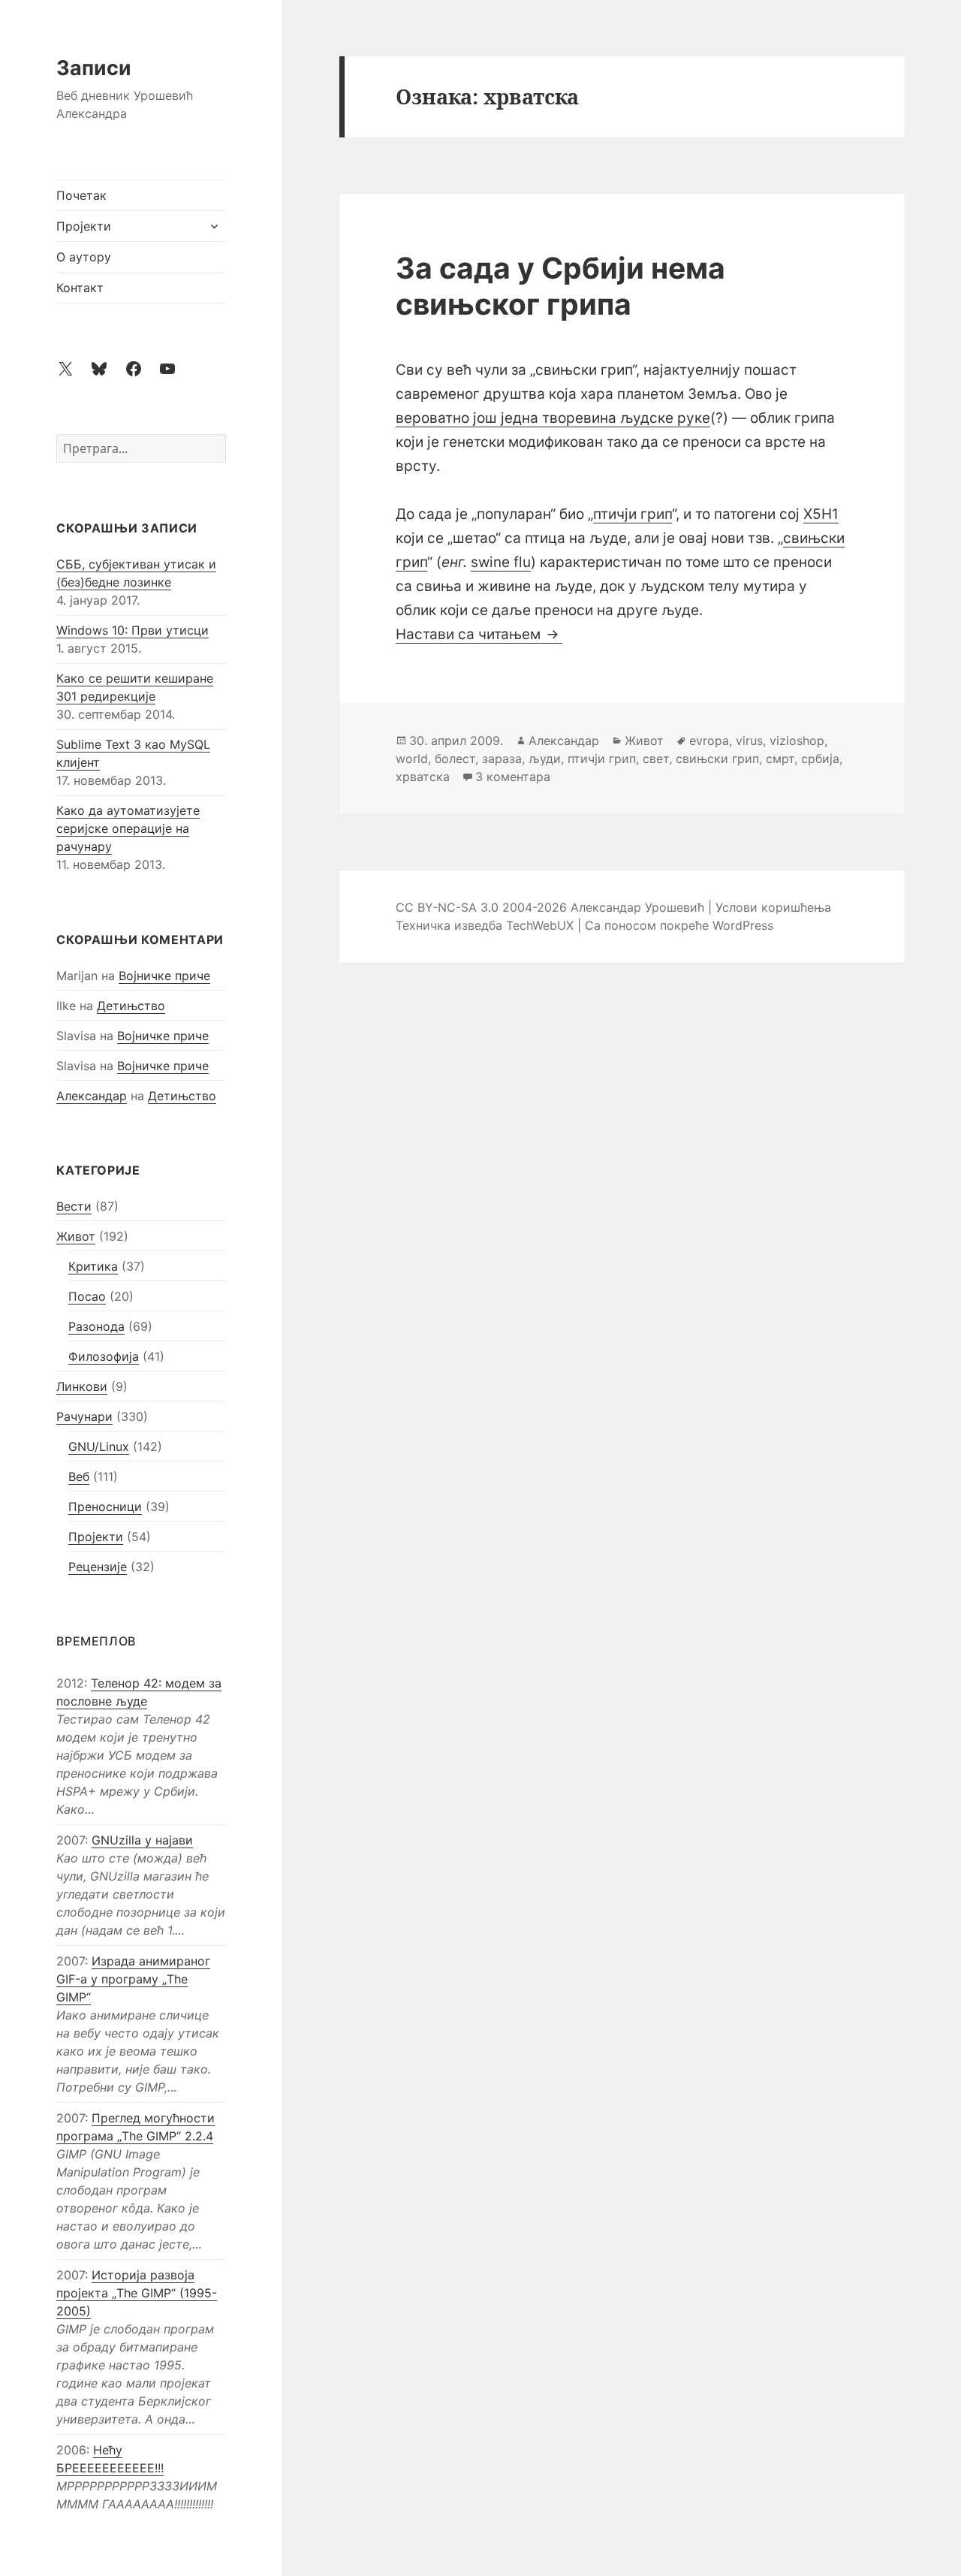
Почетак (81, 195)
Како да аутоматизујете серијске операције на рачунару (128, 828)
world (412, 759)
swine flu (501, 562)
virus (749, 741)
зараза (502, 759)
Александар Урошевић (637, 907)
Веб (79, 1477)
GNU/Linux (99, 1446)
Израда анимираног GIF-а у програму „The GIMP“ (133, 1979)
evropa (709, 741)
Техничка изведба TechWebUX (485, 925)
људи (545, 759)
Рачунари (84, 1416)
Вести (74, 1206)
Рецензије (98, 1567)
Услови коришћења (773, 907)
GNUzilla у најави (142, 1840)
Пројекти (84, 226)
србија (820, 759)
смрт (780, 759)
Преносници (105, 1507)
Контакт (80, 288)
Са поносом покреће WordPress (679, 925)
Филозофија (104, 1356)
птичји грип (633, 514)
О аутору (84, 257)
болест (455, 759)
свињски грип (717, 759)
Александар (92, 1096)
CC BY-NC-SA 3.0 (447, 907)
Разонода (96, 1326)
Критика (93, 1266)
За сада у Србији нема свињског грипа (560, 286)
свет (656, 759)
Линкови (82, 1386)
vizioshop (797, 741)
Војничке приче (164, 976)
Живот (76, 1236)
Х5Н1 (821, 514)
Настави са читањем (479, 634)
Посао (87, 1296)
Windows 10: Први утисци (133, 630)
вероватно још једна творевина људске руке (553, 418)
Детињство (131, 1006)
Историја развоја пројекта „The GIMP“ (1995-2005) (137, 2293)
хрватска (423, 777)
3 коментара (513, 777)
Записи (94, 68)
